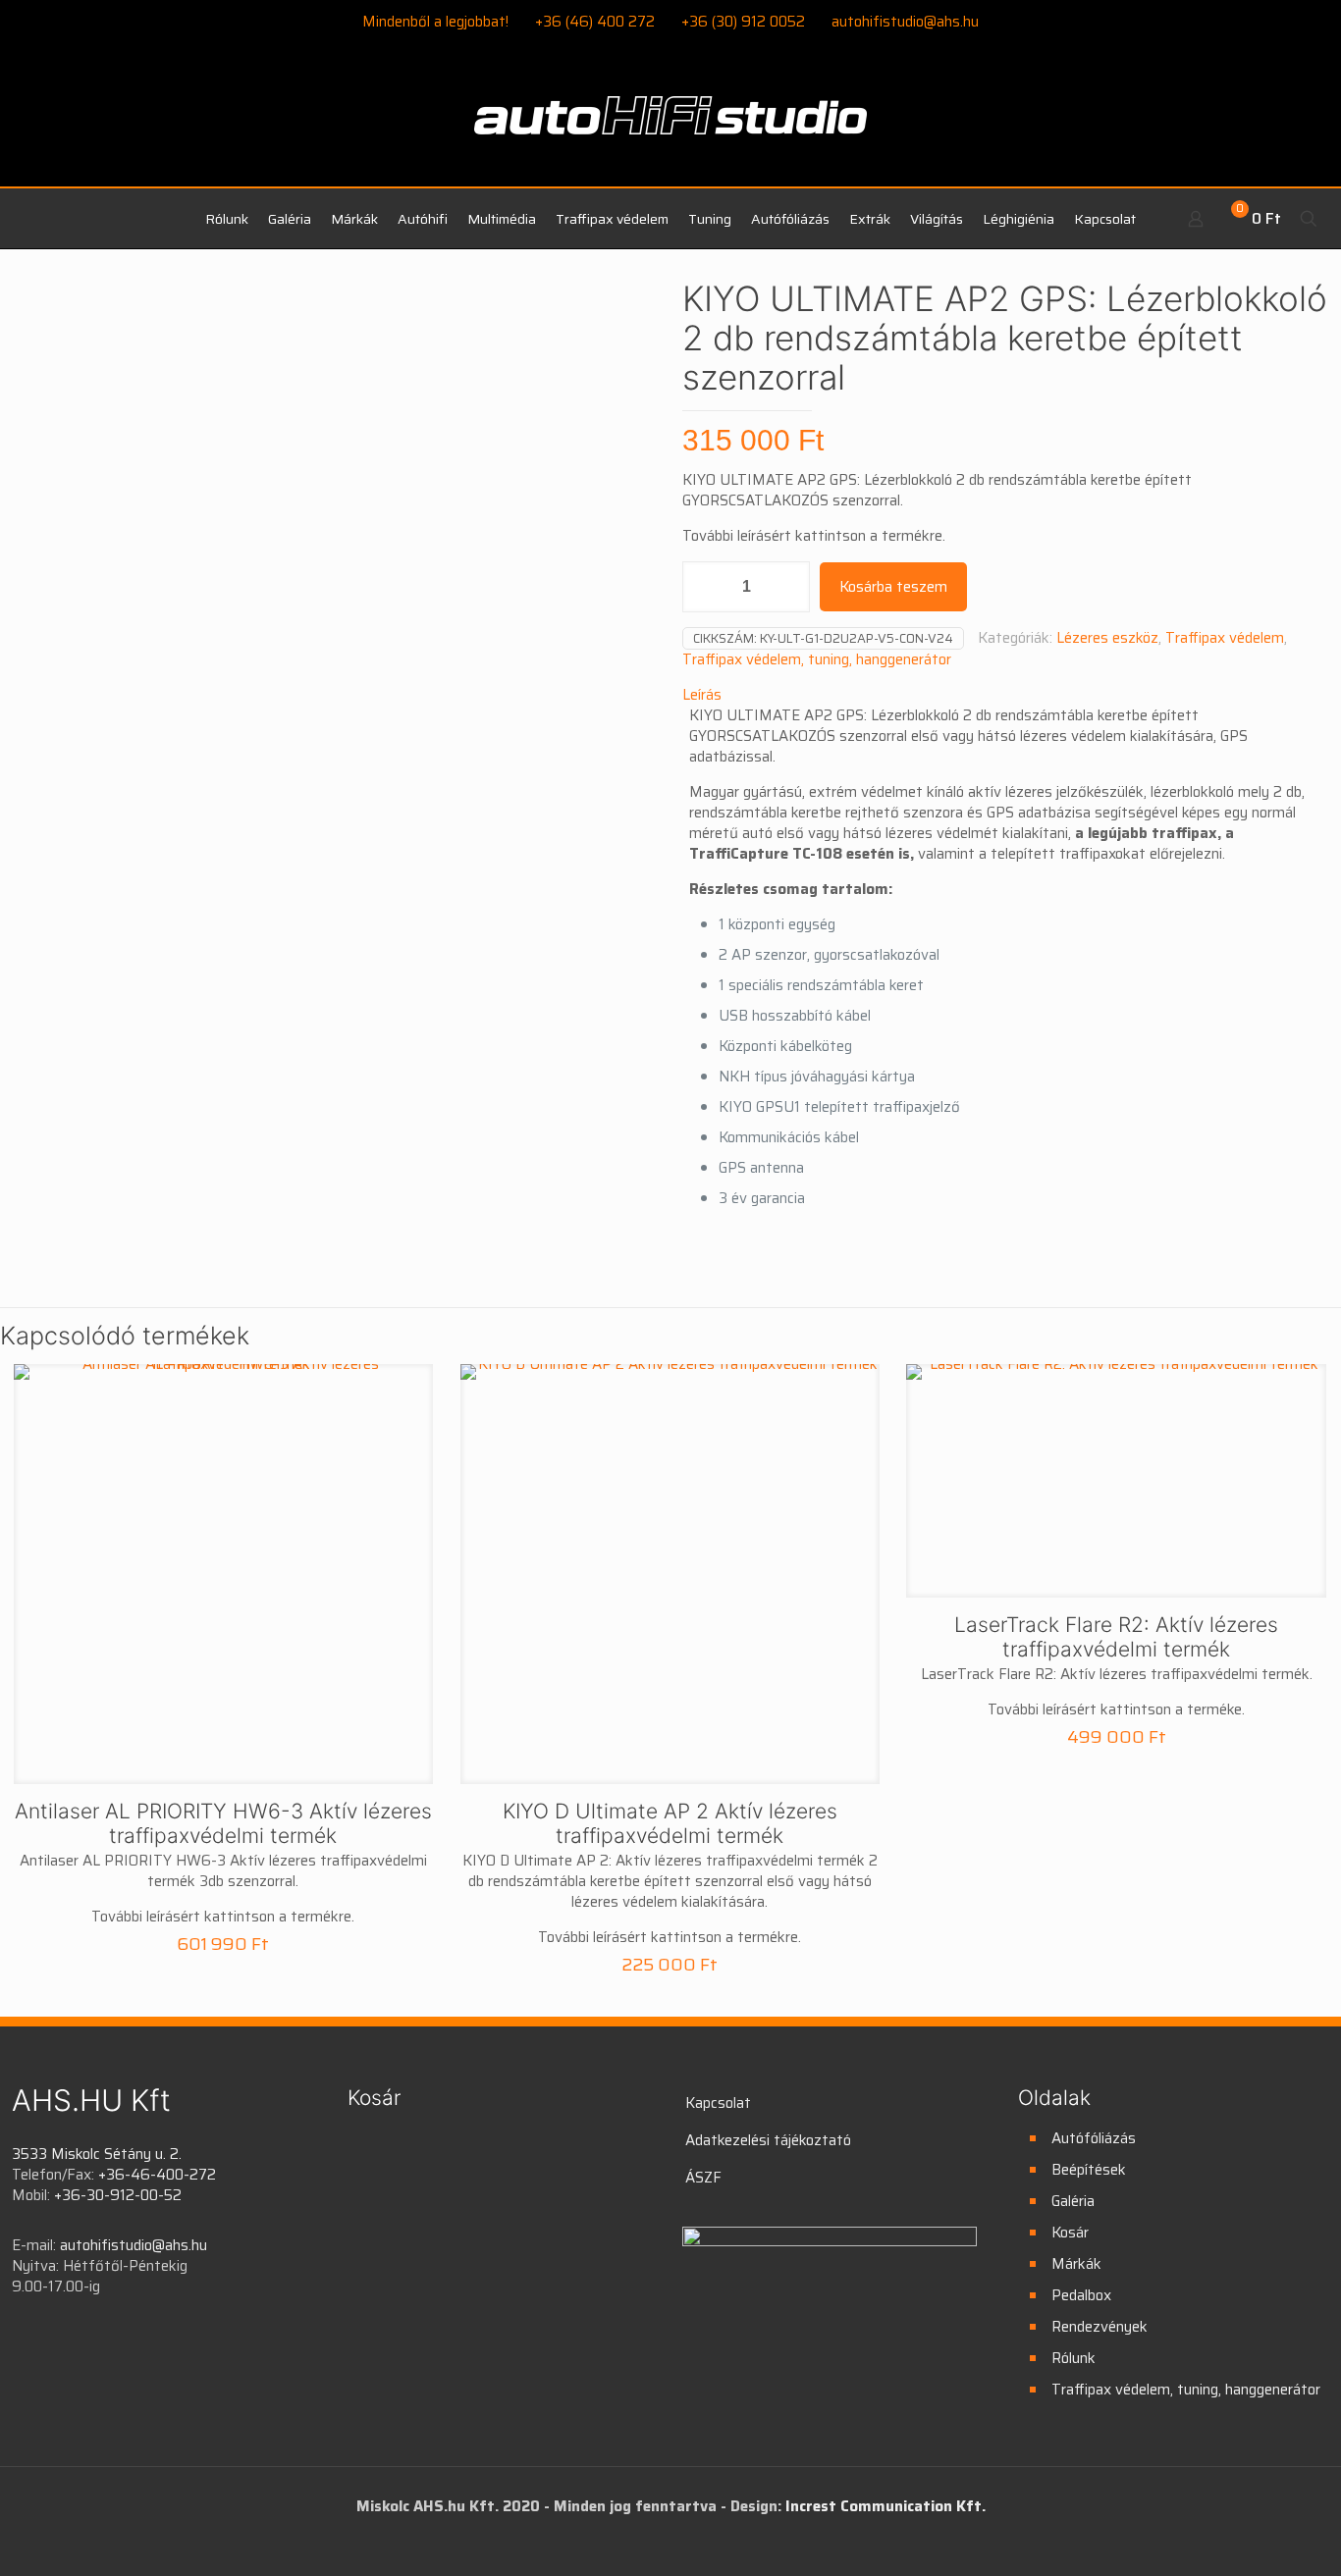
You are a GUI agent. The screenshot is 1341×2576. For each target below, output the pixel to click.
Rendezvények (1100, 2327)
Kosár (1070, 2233)
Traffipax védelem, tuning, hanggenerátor (817, 659)
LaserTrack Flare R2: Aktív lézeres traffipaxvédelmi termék (1116, 1637)
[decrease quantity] (704, 587)
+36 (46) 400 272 (595, 22)
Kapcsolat (718, 2103)
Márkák (1076, 2264)
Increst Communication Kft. (885, 2506)
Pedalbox (1081, 2295)
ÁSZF (703, 2178)
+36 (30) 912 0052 (743, 22)
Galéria (1073, 2201)
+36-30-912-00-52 (118, 2195)
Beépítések (1089, 2170)
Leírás (702, 695)
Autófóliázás (1094, 2138)
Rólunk (1073, 2358)
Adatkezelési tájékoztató (768, 2140)
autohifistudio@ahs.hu (905, 22)
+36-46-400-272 (157, 2175)
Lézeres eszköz (1107, 638)
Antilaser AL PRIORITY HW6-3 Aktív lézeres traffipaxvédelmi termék (223, 1823)
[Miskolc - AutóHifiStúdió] (670, 127)
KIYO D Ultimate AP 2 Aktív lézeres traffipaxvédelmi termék (670, 1823)
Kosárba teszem (893, 587)
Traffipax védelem (1225, 638)
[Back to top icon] (1247, 2536)
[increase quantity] (788, 587)
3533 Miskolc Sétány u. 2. (97, 2154)
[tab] (1006, 695)
